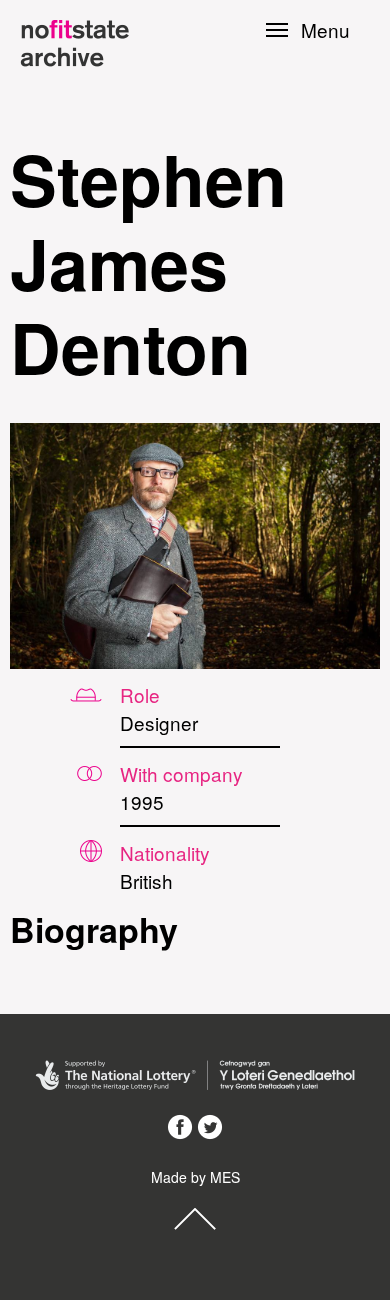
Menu (325, 30)
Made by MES (195, 1177)
